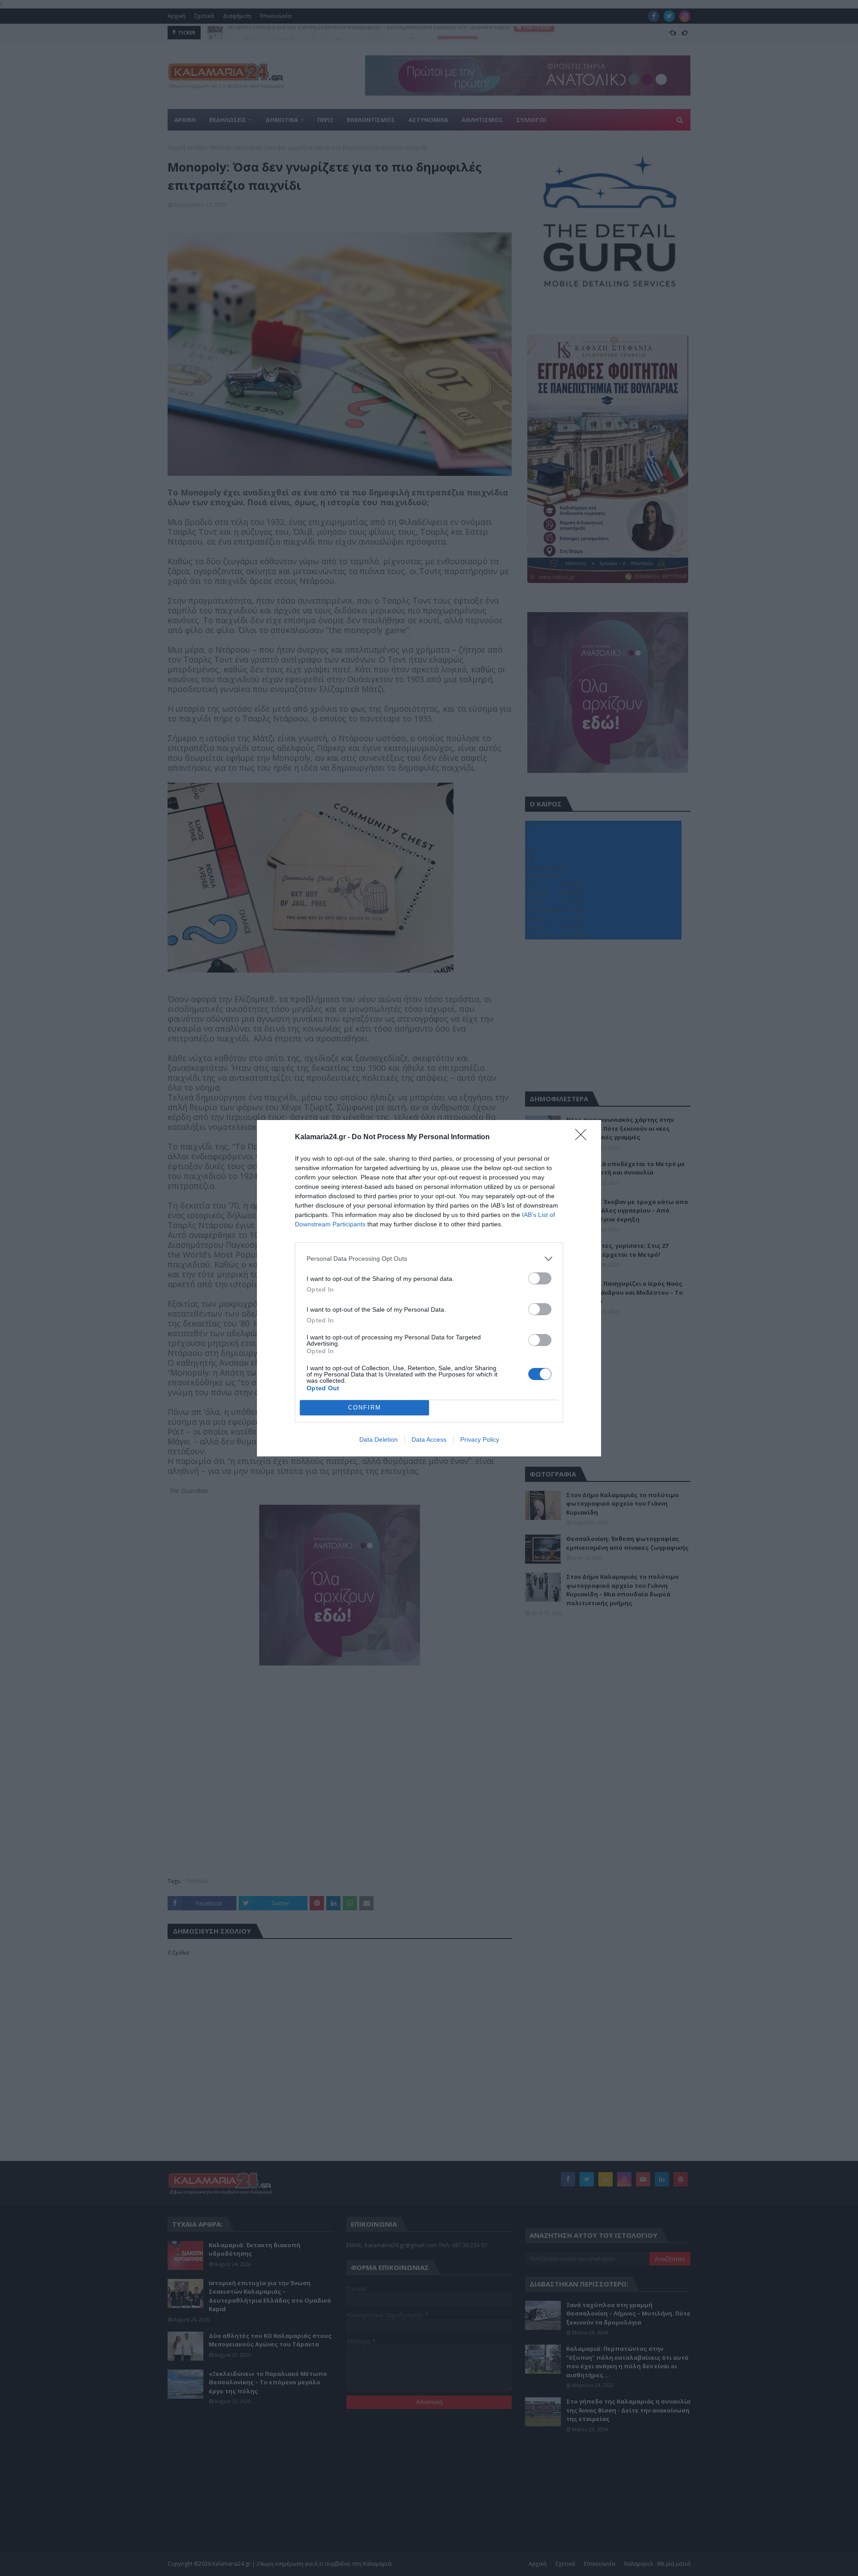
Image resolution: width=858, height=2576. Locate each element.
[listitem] (429, 1259)
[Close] (584, 1137)
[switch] (540, 1278)
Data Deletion (379, 1439)
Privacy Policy (480, 1439)
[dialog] (429, 1288)
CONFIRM (365, 1408)
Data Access (429, 1439)
